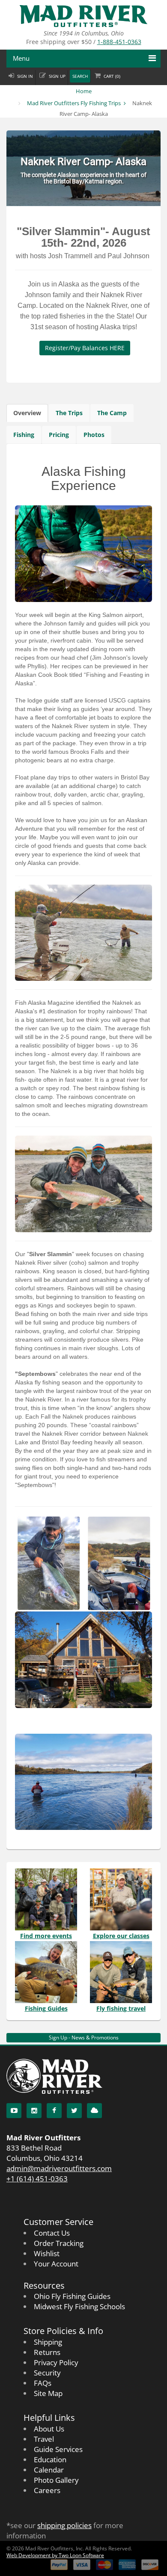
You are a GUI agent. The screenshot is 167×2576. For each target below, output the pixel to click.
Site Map (48, 2393)
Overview (27, 413)
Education (50, 2459)
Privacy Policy (56, 2362)
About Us (49, 2429)
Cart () (112, 76)
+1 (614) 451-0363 (37, 2179)
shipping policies (64, 2525)
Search (80, 76)
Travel (44, 2439)
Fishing (24, 435)
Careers (47, 2490)
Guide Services (58, 2449)
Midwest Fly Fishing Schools (79, 2306)
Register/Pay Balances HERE (85, 348)
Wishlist (47, 2253)
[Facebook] (54, 2111)
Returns (47, 2352)
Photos (94, 435)
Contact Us (52, 2233)
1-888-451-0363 (119, 42)
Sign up (57, 76)
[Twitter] (74, 2111)
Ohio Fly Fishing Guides (72, 2296)
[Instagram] (34, 2111)
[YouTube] (14, 2111)
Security (47, 2373)
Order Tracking (59, 2243)
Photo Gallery (56, 2480)
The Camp (112, 413)
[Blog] (94, 2111)
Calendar (49, 2470)
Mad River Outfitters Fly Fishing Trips (74, 103)
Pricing (59, 435)
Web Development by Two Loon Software (55, 2555)
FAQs (43, 2383)
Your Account (56, 2264)
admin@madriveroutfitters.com (59, 2168)
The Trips (69, 413)
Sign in (25, 76)
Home (84, 91)
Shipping (48, 2342)
